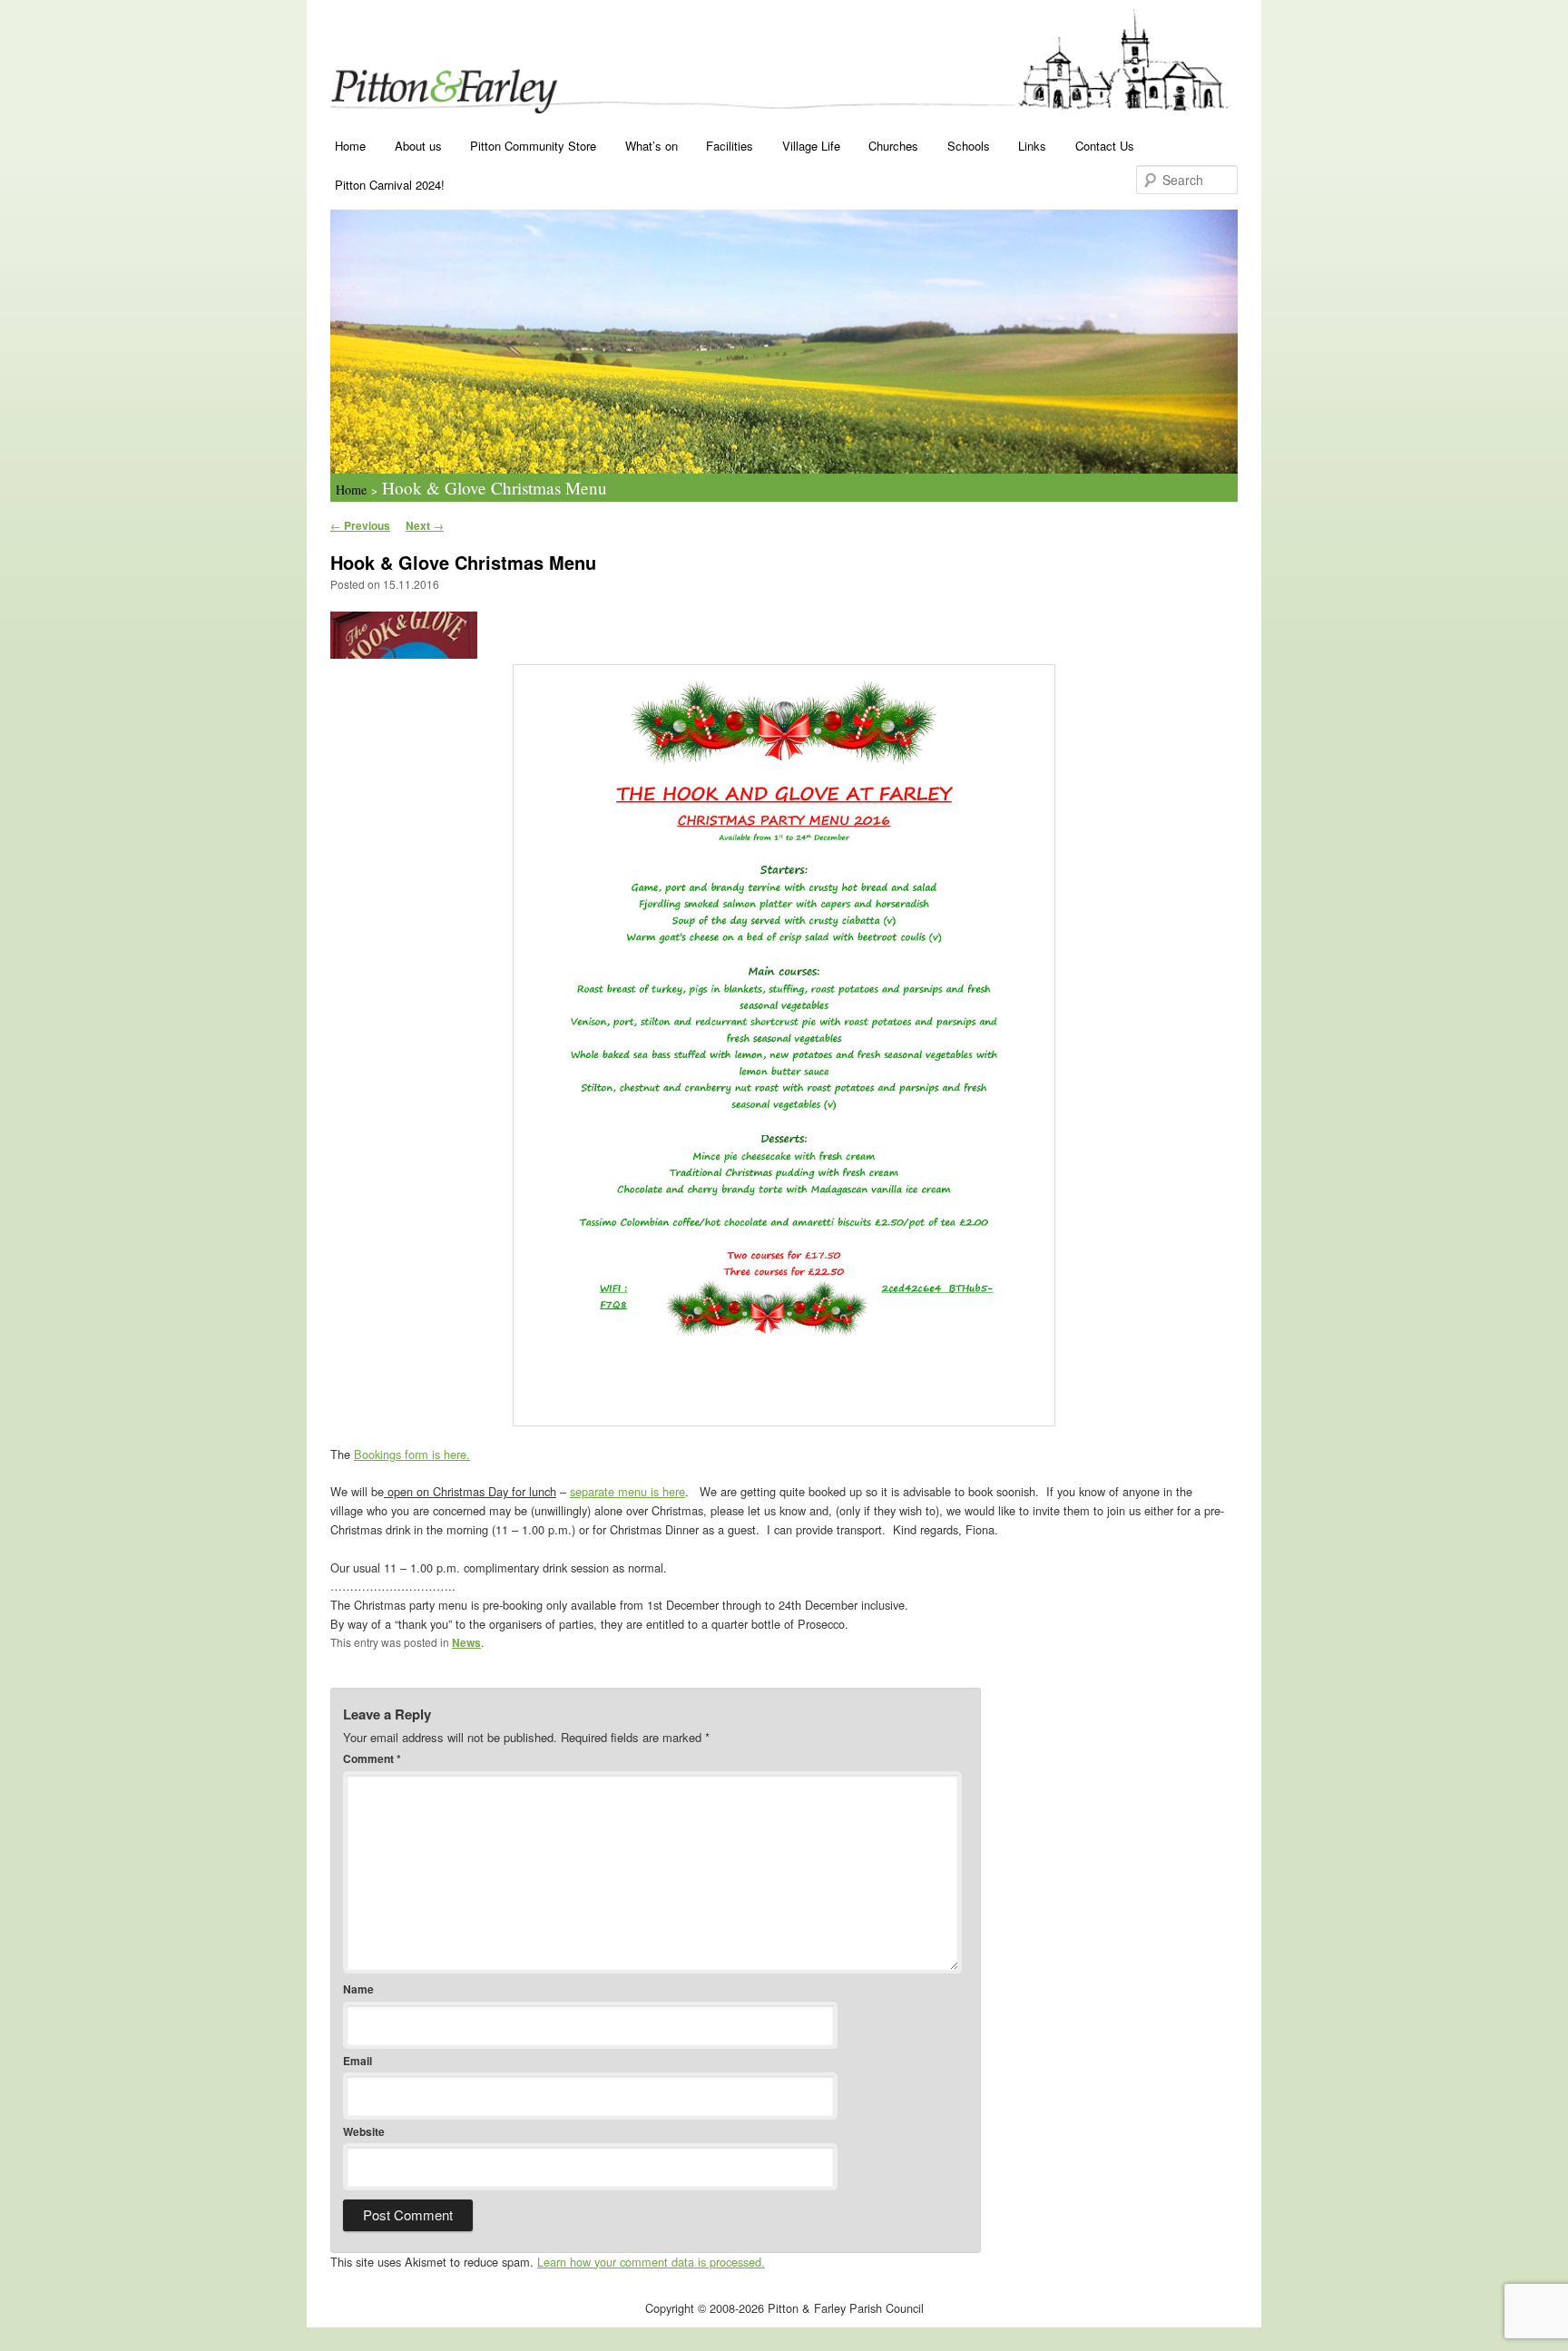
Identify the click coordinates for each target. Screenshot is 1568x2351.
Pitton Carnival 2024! (390, 185)
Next (425, 525)
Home (350, 146)
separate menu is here (627, 1491)
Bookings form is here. (412, 1454)
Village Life (811, 146)
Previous (360, 525)
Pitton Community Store (533, 146)
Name (358, 1989)
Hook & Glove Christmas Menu (495, 488)
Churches (893, 146)
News (466, 1642)
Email (358, 2061)
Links (1032, 146)
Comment (372, 1758)
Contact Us (1105, 146)
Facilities (730, 146)
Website (364, 2131)
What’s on (652, 146)
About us (418, 146)
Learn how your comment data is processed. (651, 2262)
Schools (969, 146)
